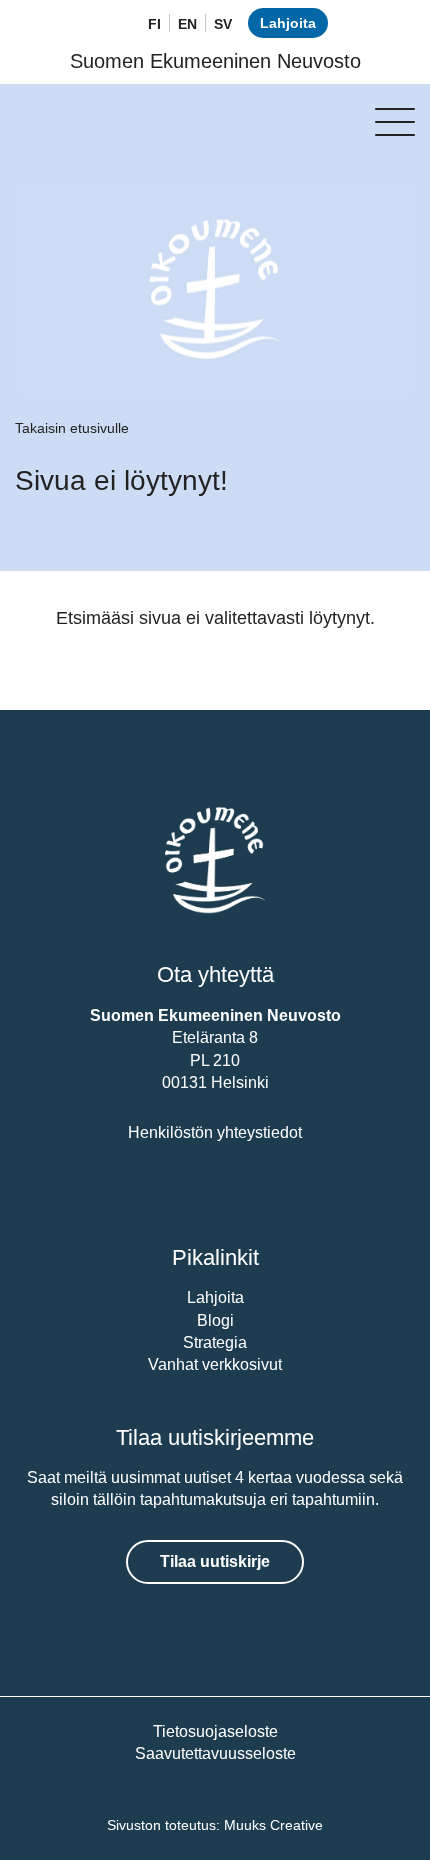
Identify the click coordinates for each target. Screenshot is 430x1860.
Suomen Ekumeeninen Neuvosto (215, 61)
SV (223, 24)
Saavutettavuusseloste (215, 1753)
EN (187, 24)
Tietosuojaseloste (215, 1731)
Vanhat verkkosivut (215, 1364)
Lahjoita (288, 23)
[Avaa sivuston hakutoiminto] (107, 24)
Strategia (215, 1342)
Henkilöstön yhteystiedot (215, 1132)
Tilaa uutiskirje (215, 1561)
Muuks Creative (273, 1825)
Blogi (215, 1320)
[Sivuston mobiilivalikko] (395, 122)
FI (154, 24)
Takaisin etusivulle (72, 428)
